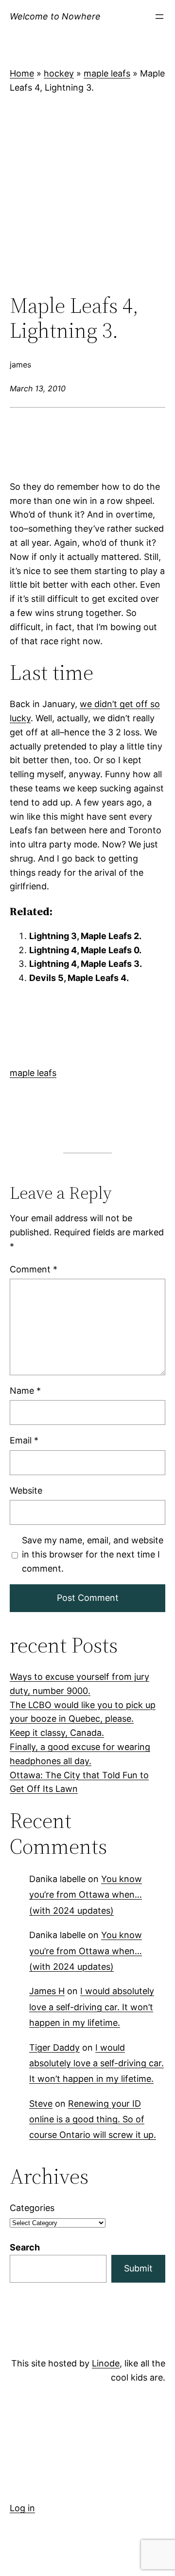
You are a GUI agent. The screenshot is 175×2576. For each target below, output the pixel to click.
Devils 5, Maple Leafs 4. (79, 978)
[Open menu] (159, 17)
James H (47, 1991)
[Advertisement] (87, 194)
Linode (106, 2363)
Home (22, 73)
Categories (32, 2208)
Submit (138, 2268)
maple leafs (107, 73)
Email (24, 1441)
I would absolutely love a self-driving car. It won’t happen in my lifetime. (92, 2007)
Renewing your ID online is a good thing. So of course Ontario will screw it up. (93, 2119)
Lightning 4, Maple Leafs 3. (86, 964)
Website (26, 1490)
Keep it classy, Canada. (57, 1733)
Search (25, 2247)
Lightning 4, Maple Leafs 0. (85, 950)
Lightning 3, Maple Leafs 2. (85, 936)
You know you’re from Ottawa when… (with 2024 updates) (86, 1895)
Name (25, 1391)
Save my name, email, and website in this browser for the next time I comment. (93, 1554)
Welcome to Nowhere (55, 16)
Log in (22, 2508)
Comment (34, 1269)
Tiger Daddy (54, 2047)
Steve (41, 2104)
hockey (59, 73)
